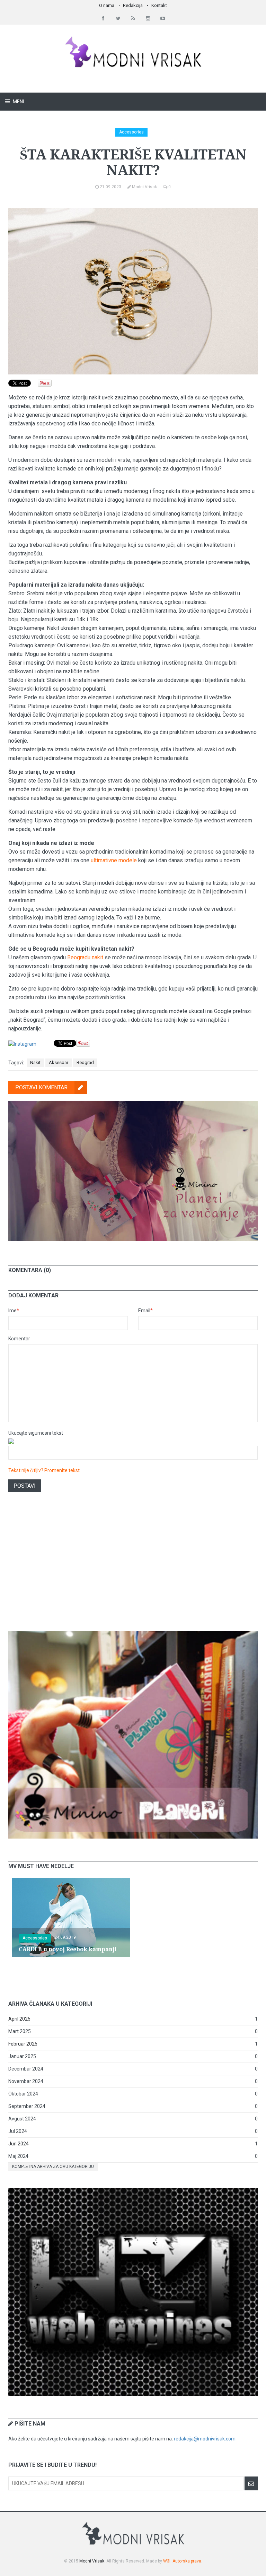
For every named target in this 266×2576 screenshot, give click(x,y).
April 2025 (19, 2019)
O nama (107, 5)
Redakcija (133, 5)
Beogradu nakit (85, 957)
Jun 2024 (19, 2144)
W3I (167, 2561)
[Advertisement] (133, 1571)
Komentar (19, 1339)
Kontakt (159, 5)
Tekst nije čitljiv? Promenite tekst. (45, 1470)
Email (145, 1311)
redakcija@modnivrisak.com (205, 2439)
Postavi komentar (41, 1087)
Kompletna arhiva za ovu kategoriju (53, 2167)
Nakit (35, 1062)
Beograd (85, 1062)
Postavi (25, 1486)
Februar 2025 (23, 2044)
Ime (14, 1311)
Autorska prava (187, 2561)
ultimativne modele (114, 860)
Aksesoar (59, 1062)
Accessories (131, 132)
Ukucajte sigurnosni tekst (36, 1433)
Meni (18, 102)
